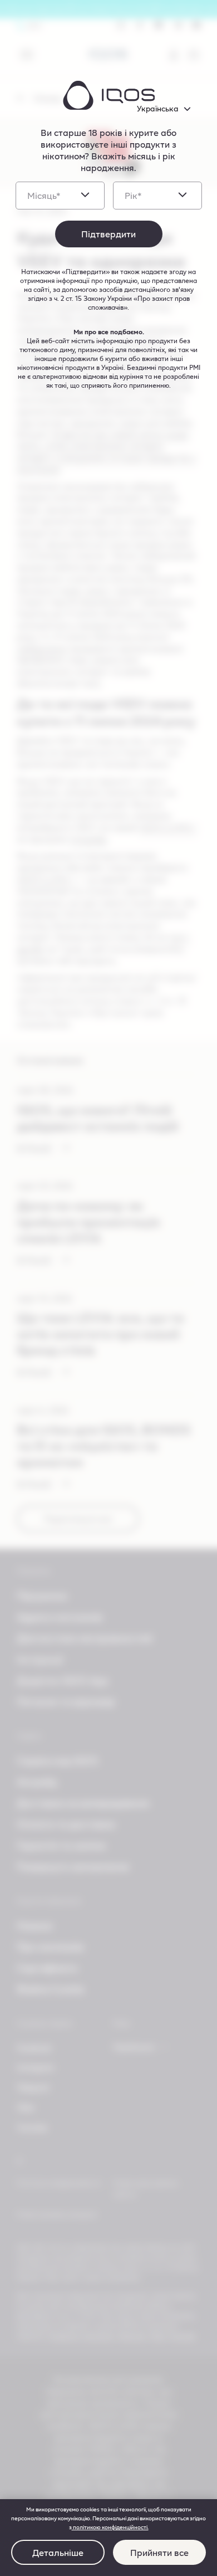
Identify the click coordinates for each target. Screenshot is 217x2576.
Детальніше (58, 2552)
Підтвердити (108, 234)
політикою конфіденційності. (110, 2527)
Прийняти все (159, 2552)
